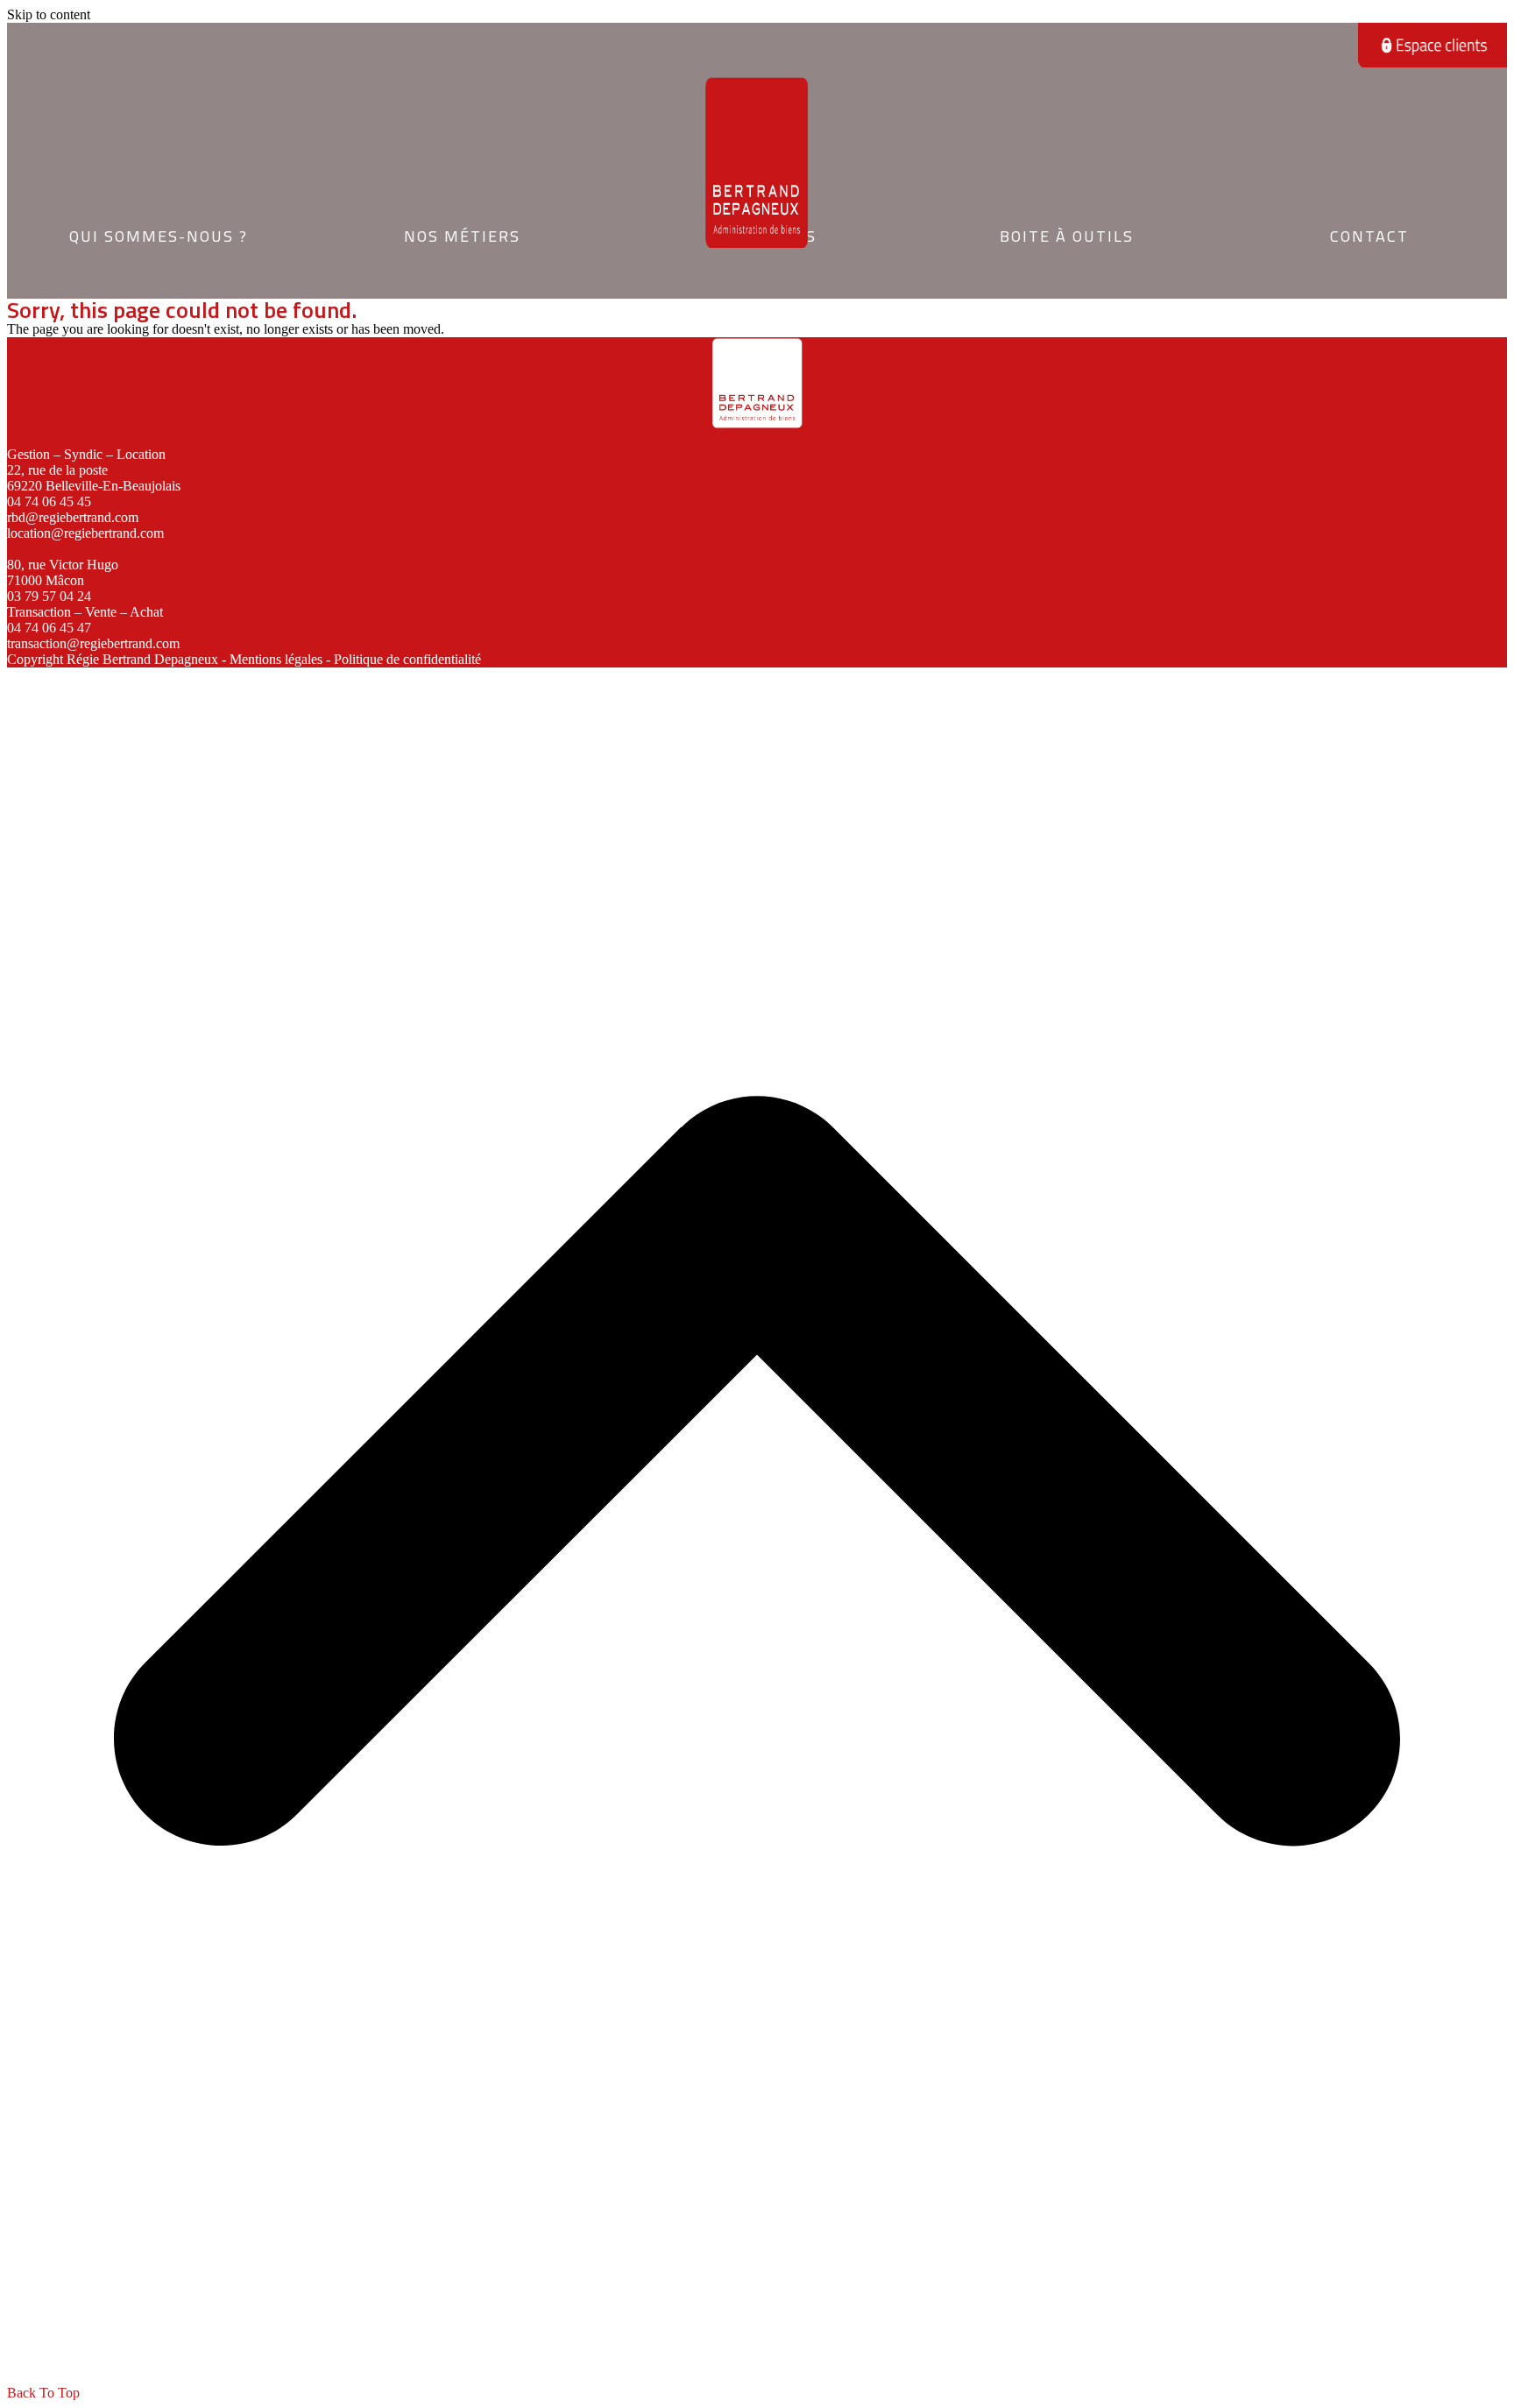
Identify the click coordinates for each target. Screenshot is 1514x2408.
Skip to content (49, 14)
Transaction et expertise (461, 268)
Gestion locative (461, 218)
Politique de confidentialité (407, 659)
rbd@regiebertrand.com (73, 517)
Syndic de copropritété (461, 243)
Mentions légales (276, 659)
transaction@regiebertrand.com (93, 643)
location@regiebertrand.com (85, 533)
